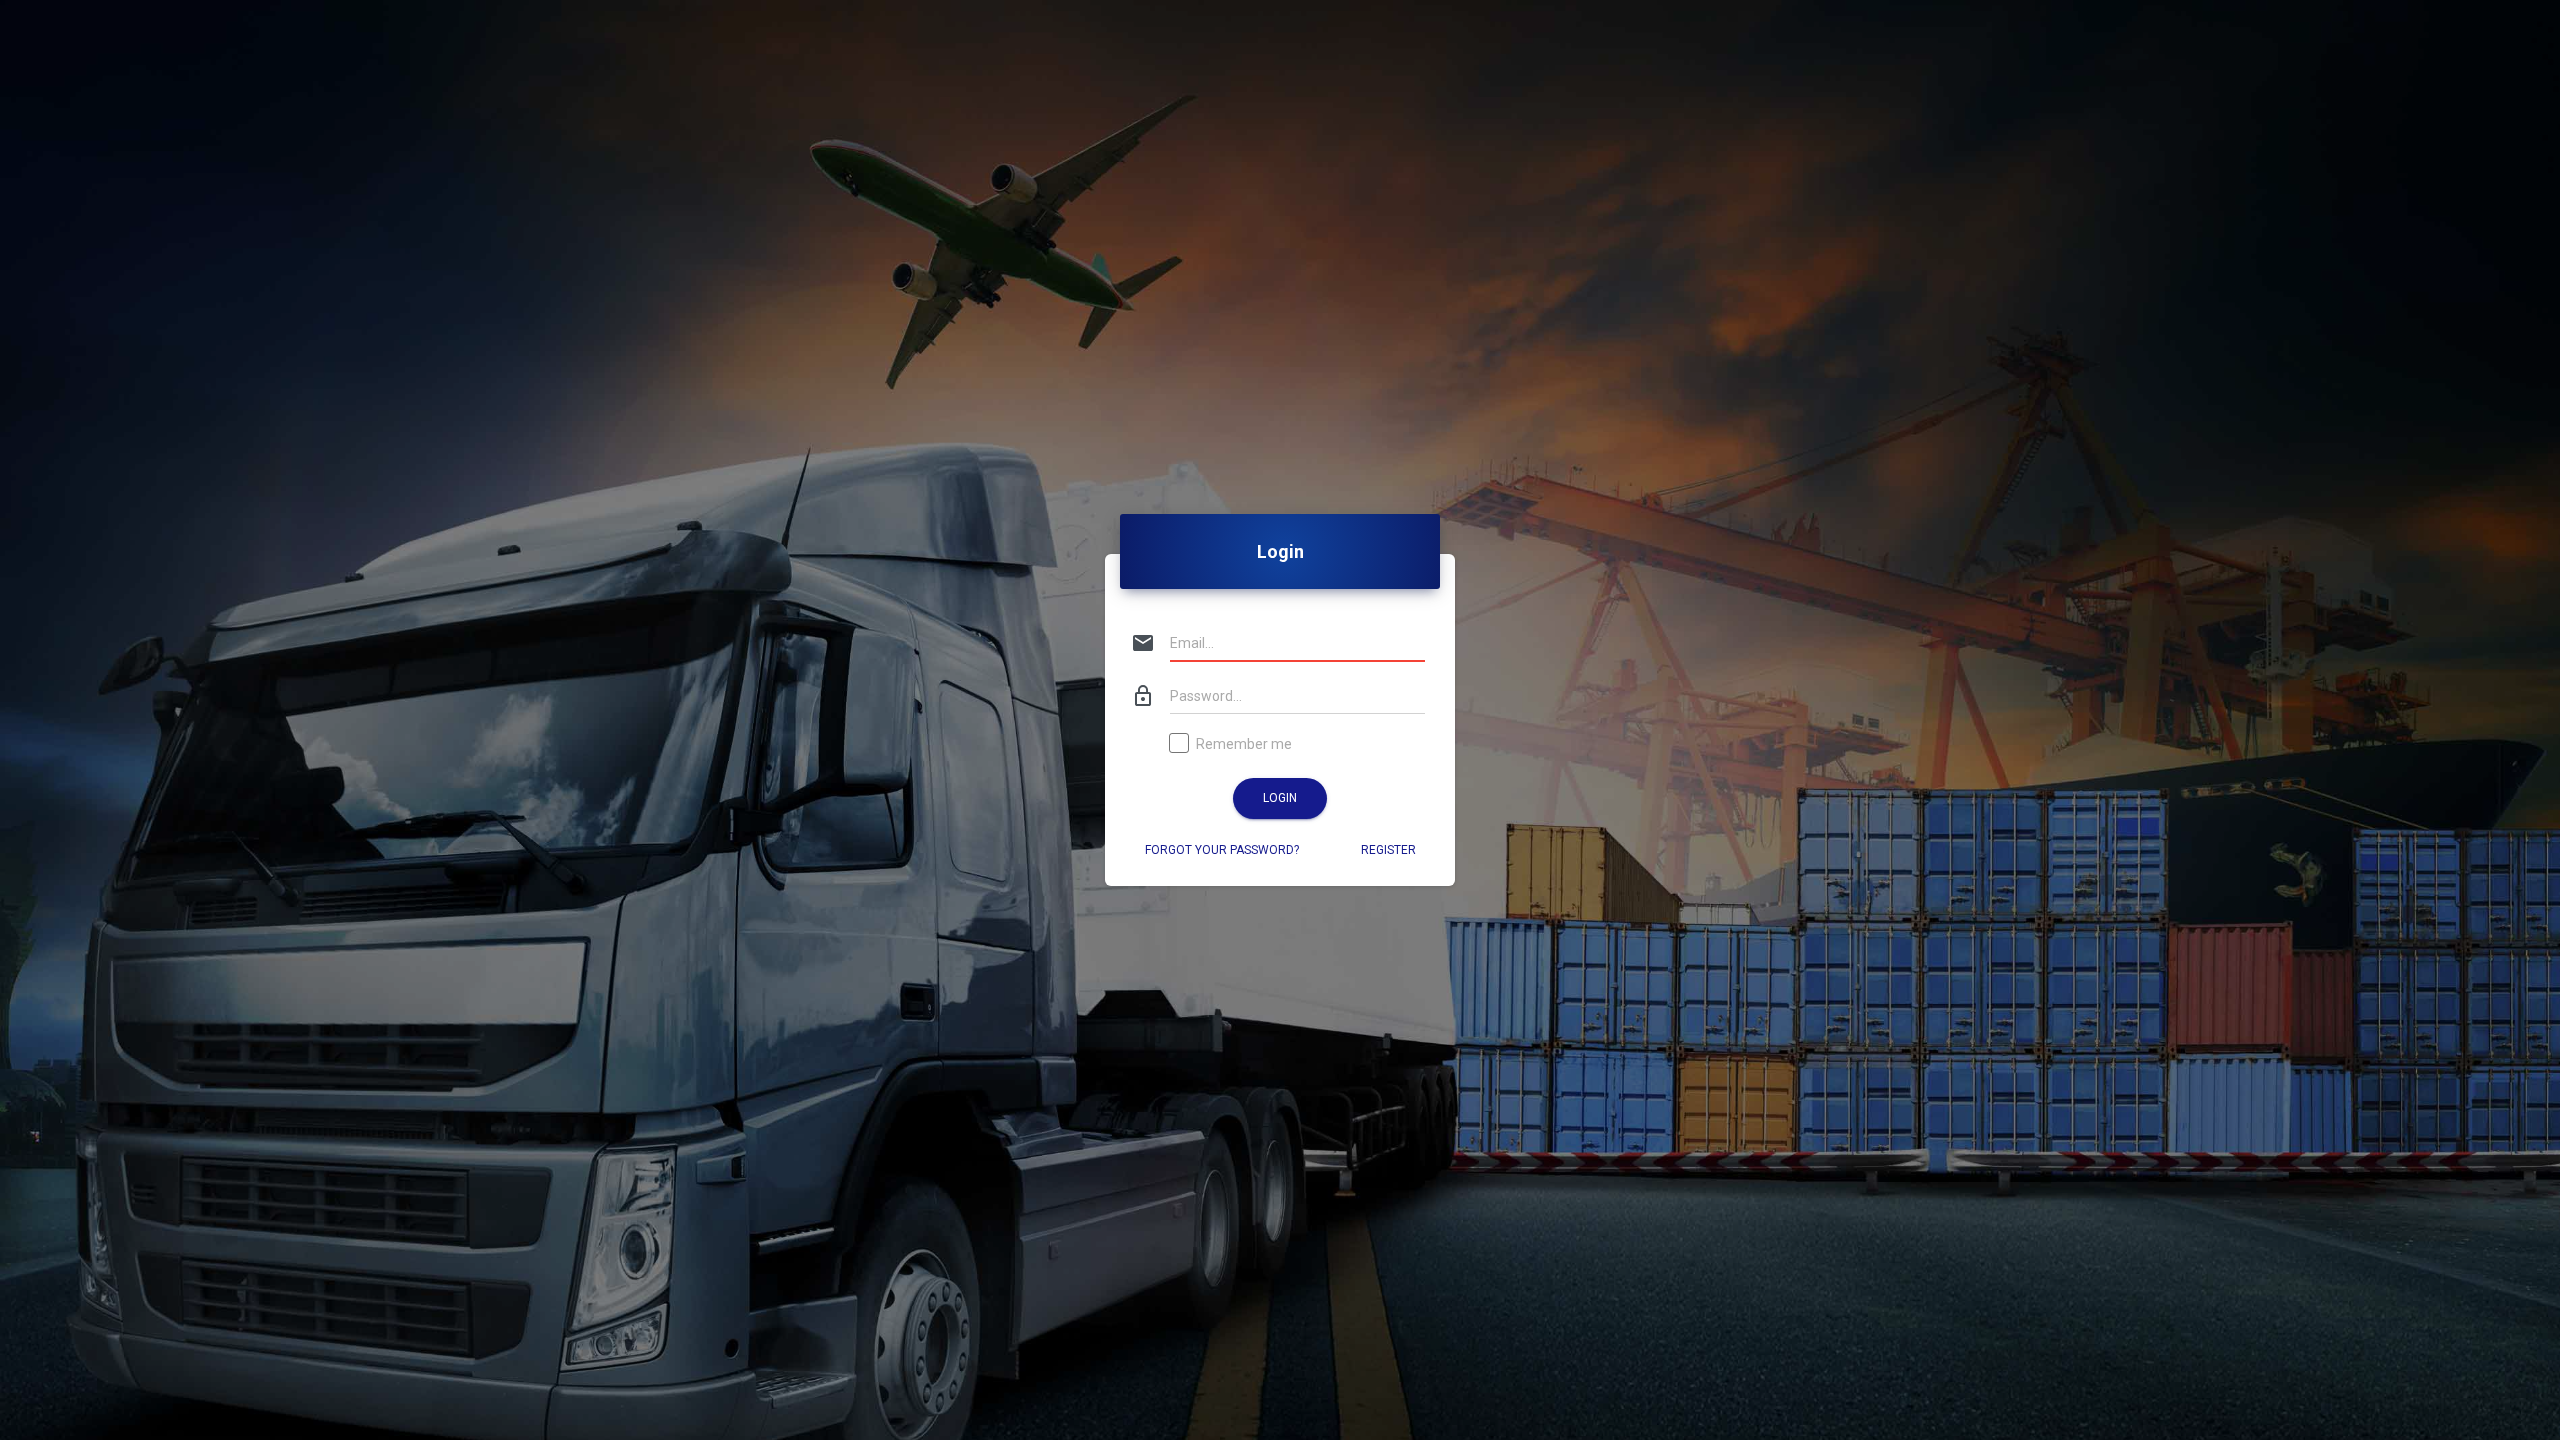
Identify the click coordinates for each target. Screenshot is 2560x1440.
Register (1388, 850)
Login (1280, 798)
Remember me (1244, 744)
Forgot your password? (1222, 850)
